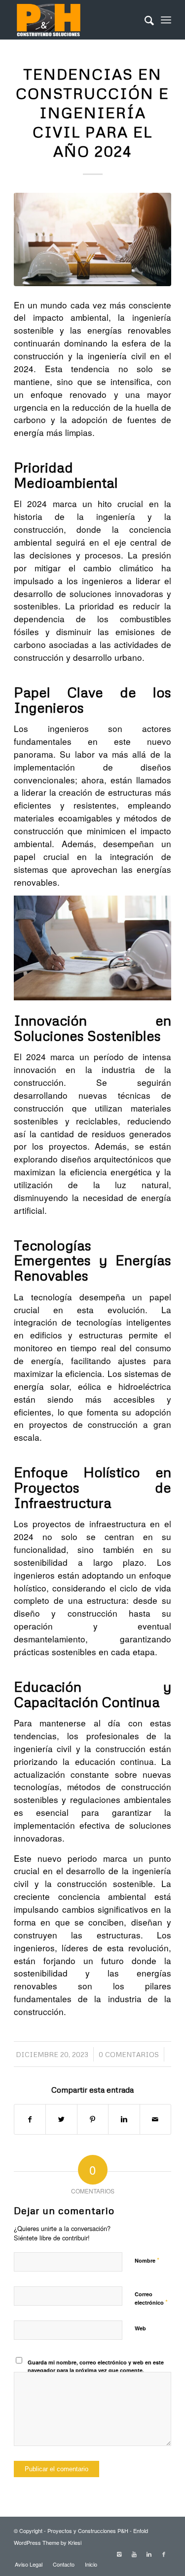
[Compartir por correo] (155, 2119)
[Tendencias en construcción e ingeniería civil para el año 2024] (92, 239)
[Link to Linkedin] (149, 2554)
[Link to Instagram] (119, 2554)
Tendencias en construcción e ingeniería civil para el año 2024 (92, 112)
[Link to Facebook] (164, 2554)
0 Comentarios (129, 2054)
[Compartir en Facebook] (30, 2119)
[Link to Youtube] (134, 2554)
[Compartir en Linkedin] (124, 2119)
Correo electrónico (151, 2299)
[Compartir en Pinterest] (93, 2119)
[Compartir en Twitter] (61, 2119)
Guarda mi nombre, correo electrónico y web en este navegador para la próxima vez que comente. (96, 2366)
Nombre (147, 2260)
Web (140, 2328)
